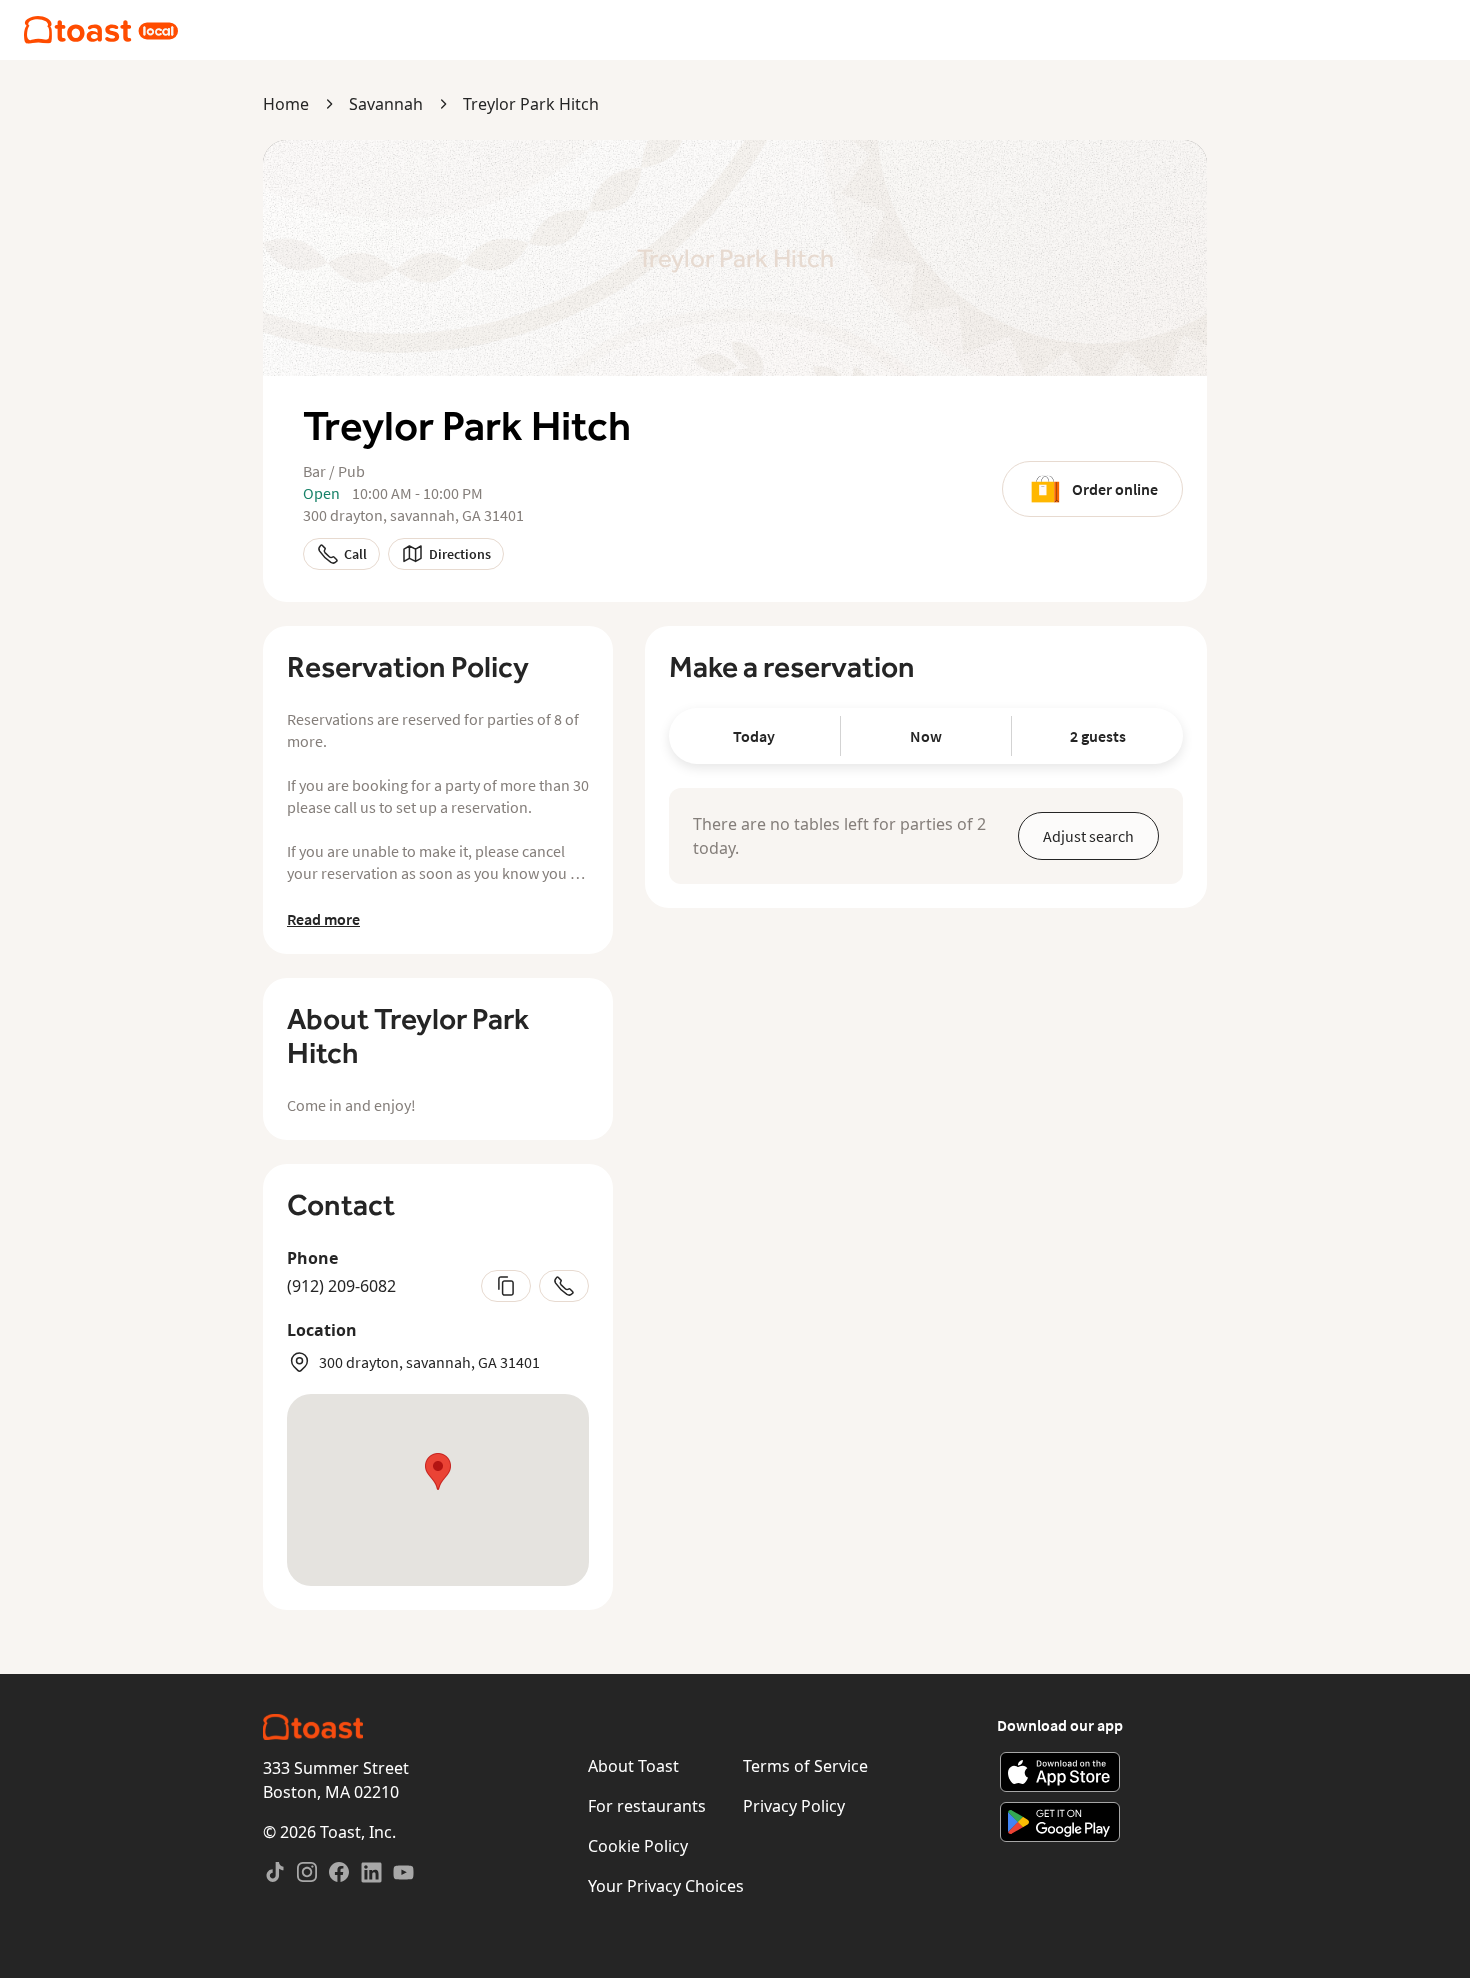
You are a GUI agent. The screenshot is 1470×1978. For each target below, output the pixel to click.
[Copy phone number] (506, 1286)
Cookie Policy (638, 1846)
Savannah (386, 104)
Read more (323, 919)
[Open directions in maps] (438, 1490)
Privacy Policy (794, 1806)
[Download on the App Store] (1060, 1772)
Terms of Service (805, 1766)
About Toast (633, 1766)
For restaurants (647, 1806)
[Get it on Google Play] (1060, 1822)
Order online (1115, 489)
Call (355, 554)
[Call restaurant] (564, 1286)
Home (286, 104)
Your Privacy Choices (666, 1886)
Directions (460, 554)
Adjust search (1088, 836)
